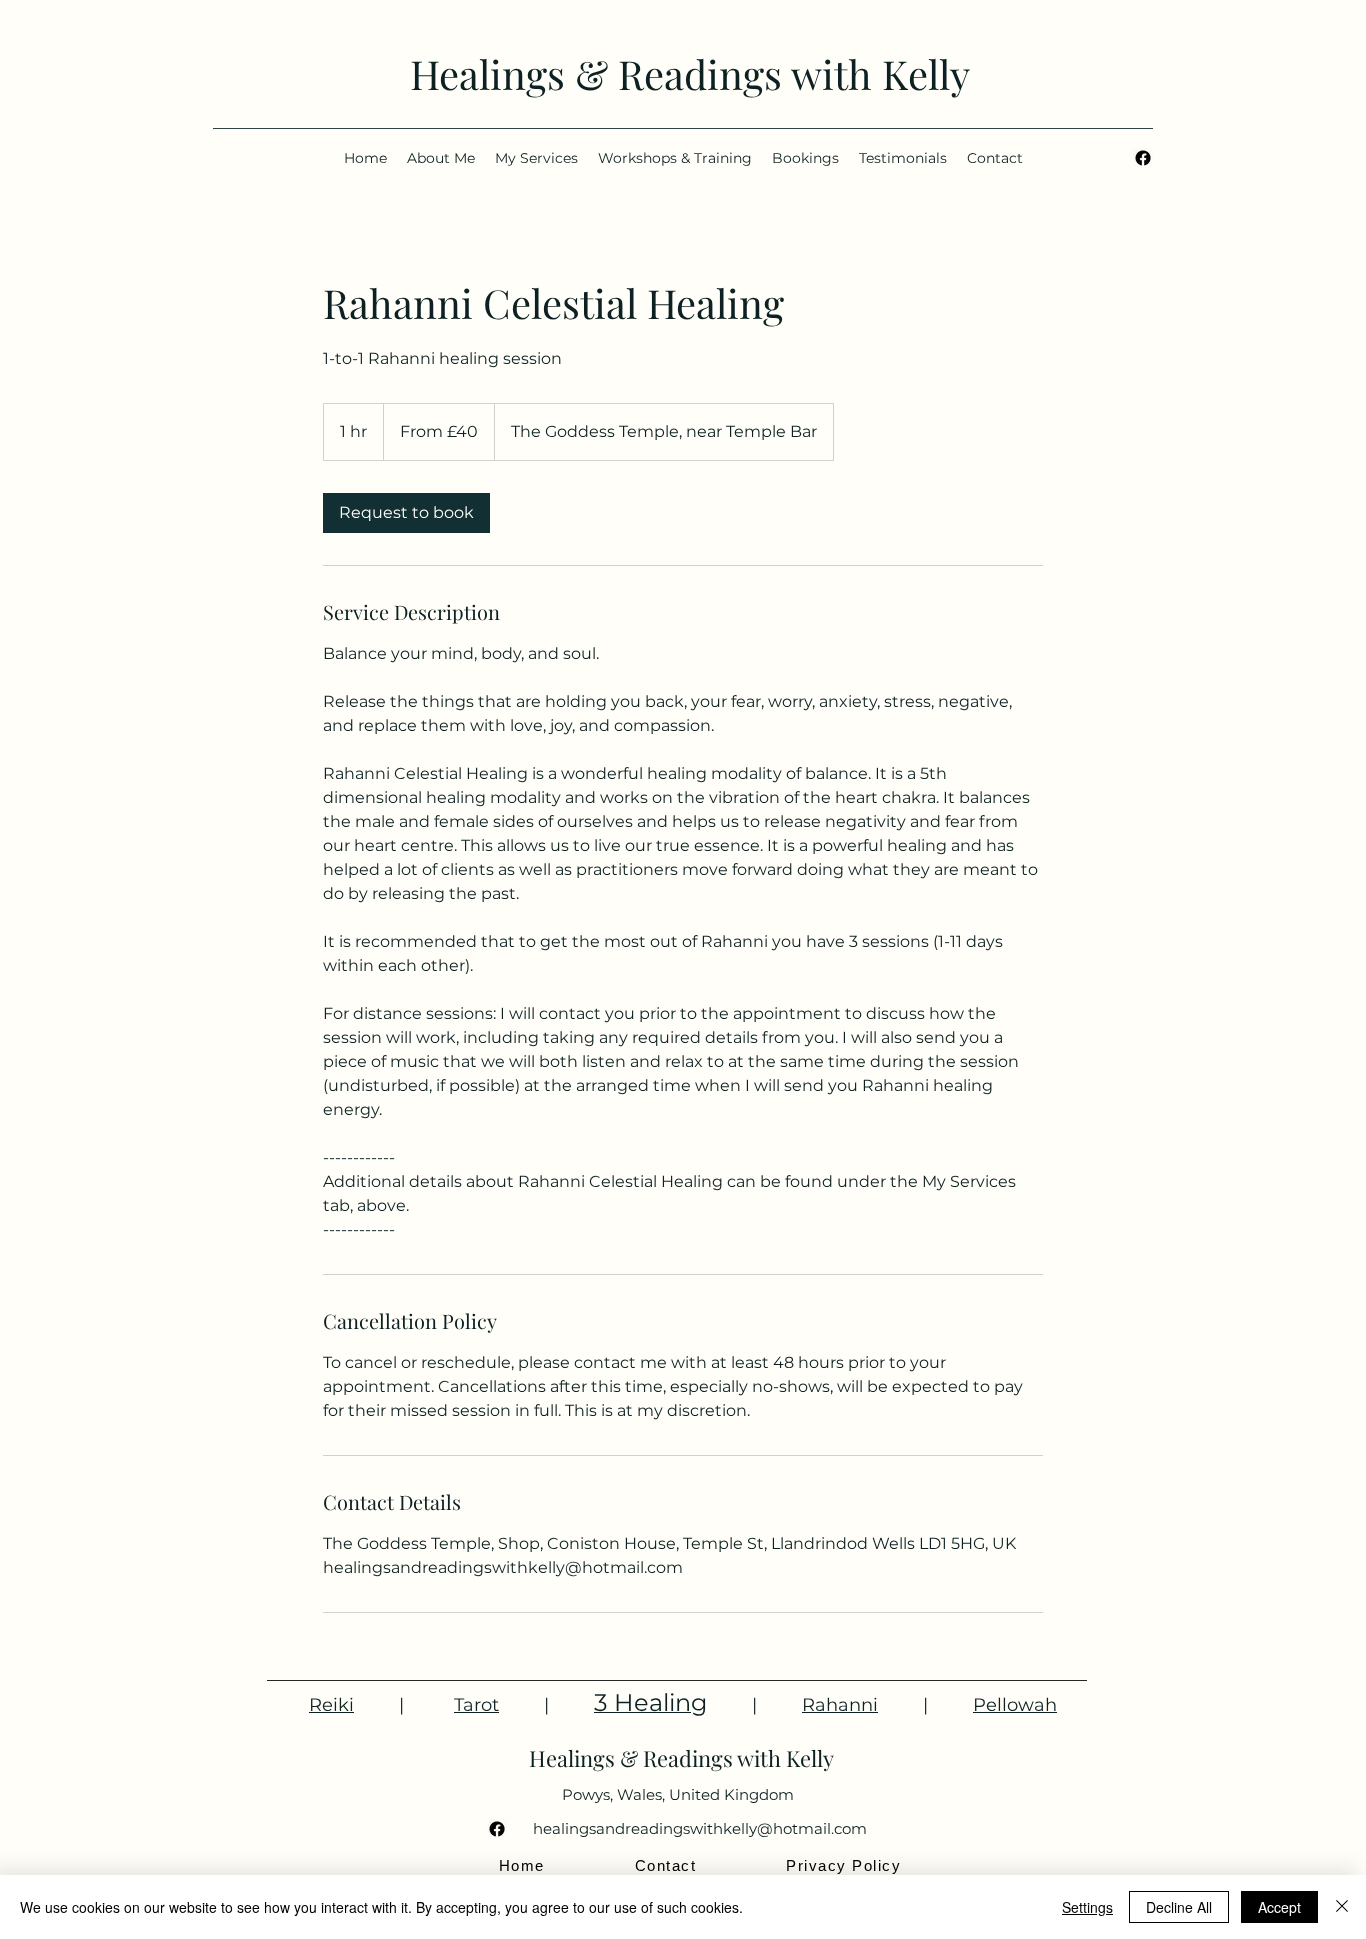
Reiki (331, 1705)
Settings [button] (1087, 1907)
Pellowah (1015, 1705)
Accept (1279, 1907)
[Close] (1342, 1907)
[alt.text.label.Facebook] (1143, 158)
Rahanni (840, 1705)
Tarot (476, 1705)
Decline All (1179, 1907)
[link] (406, 513)
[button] (805, 158)
